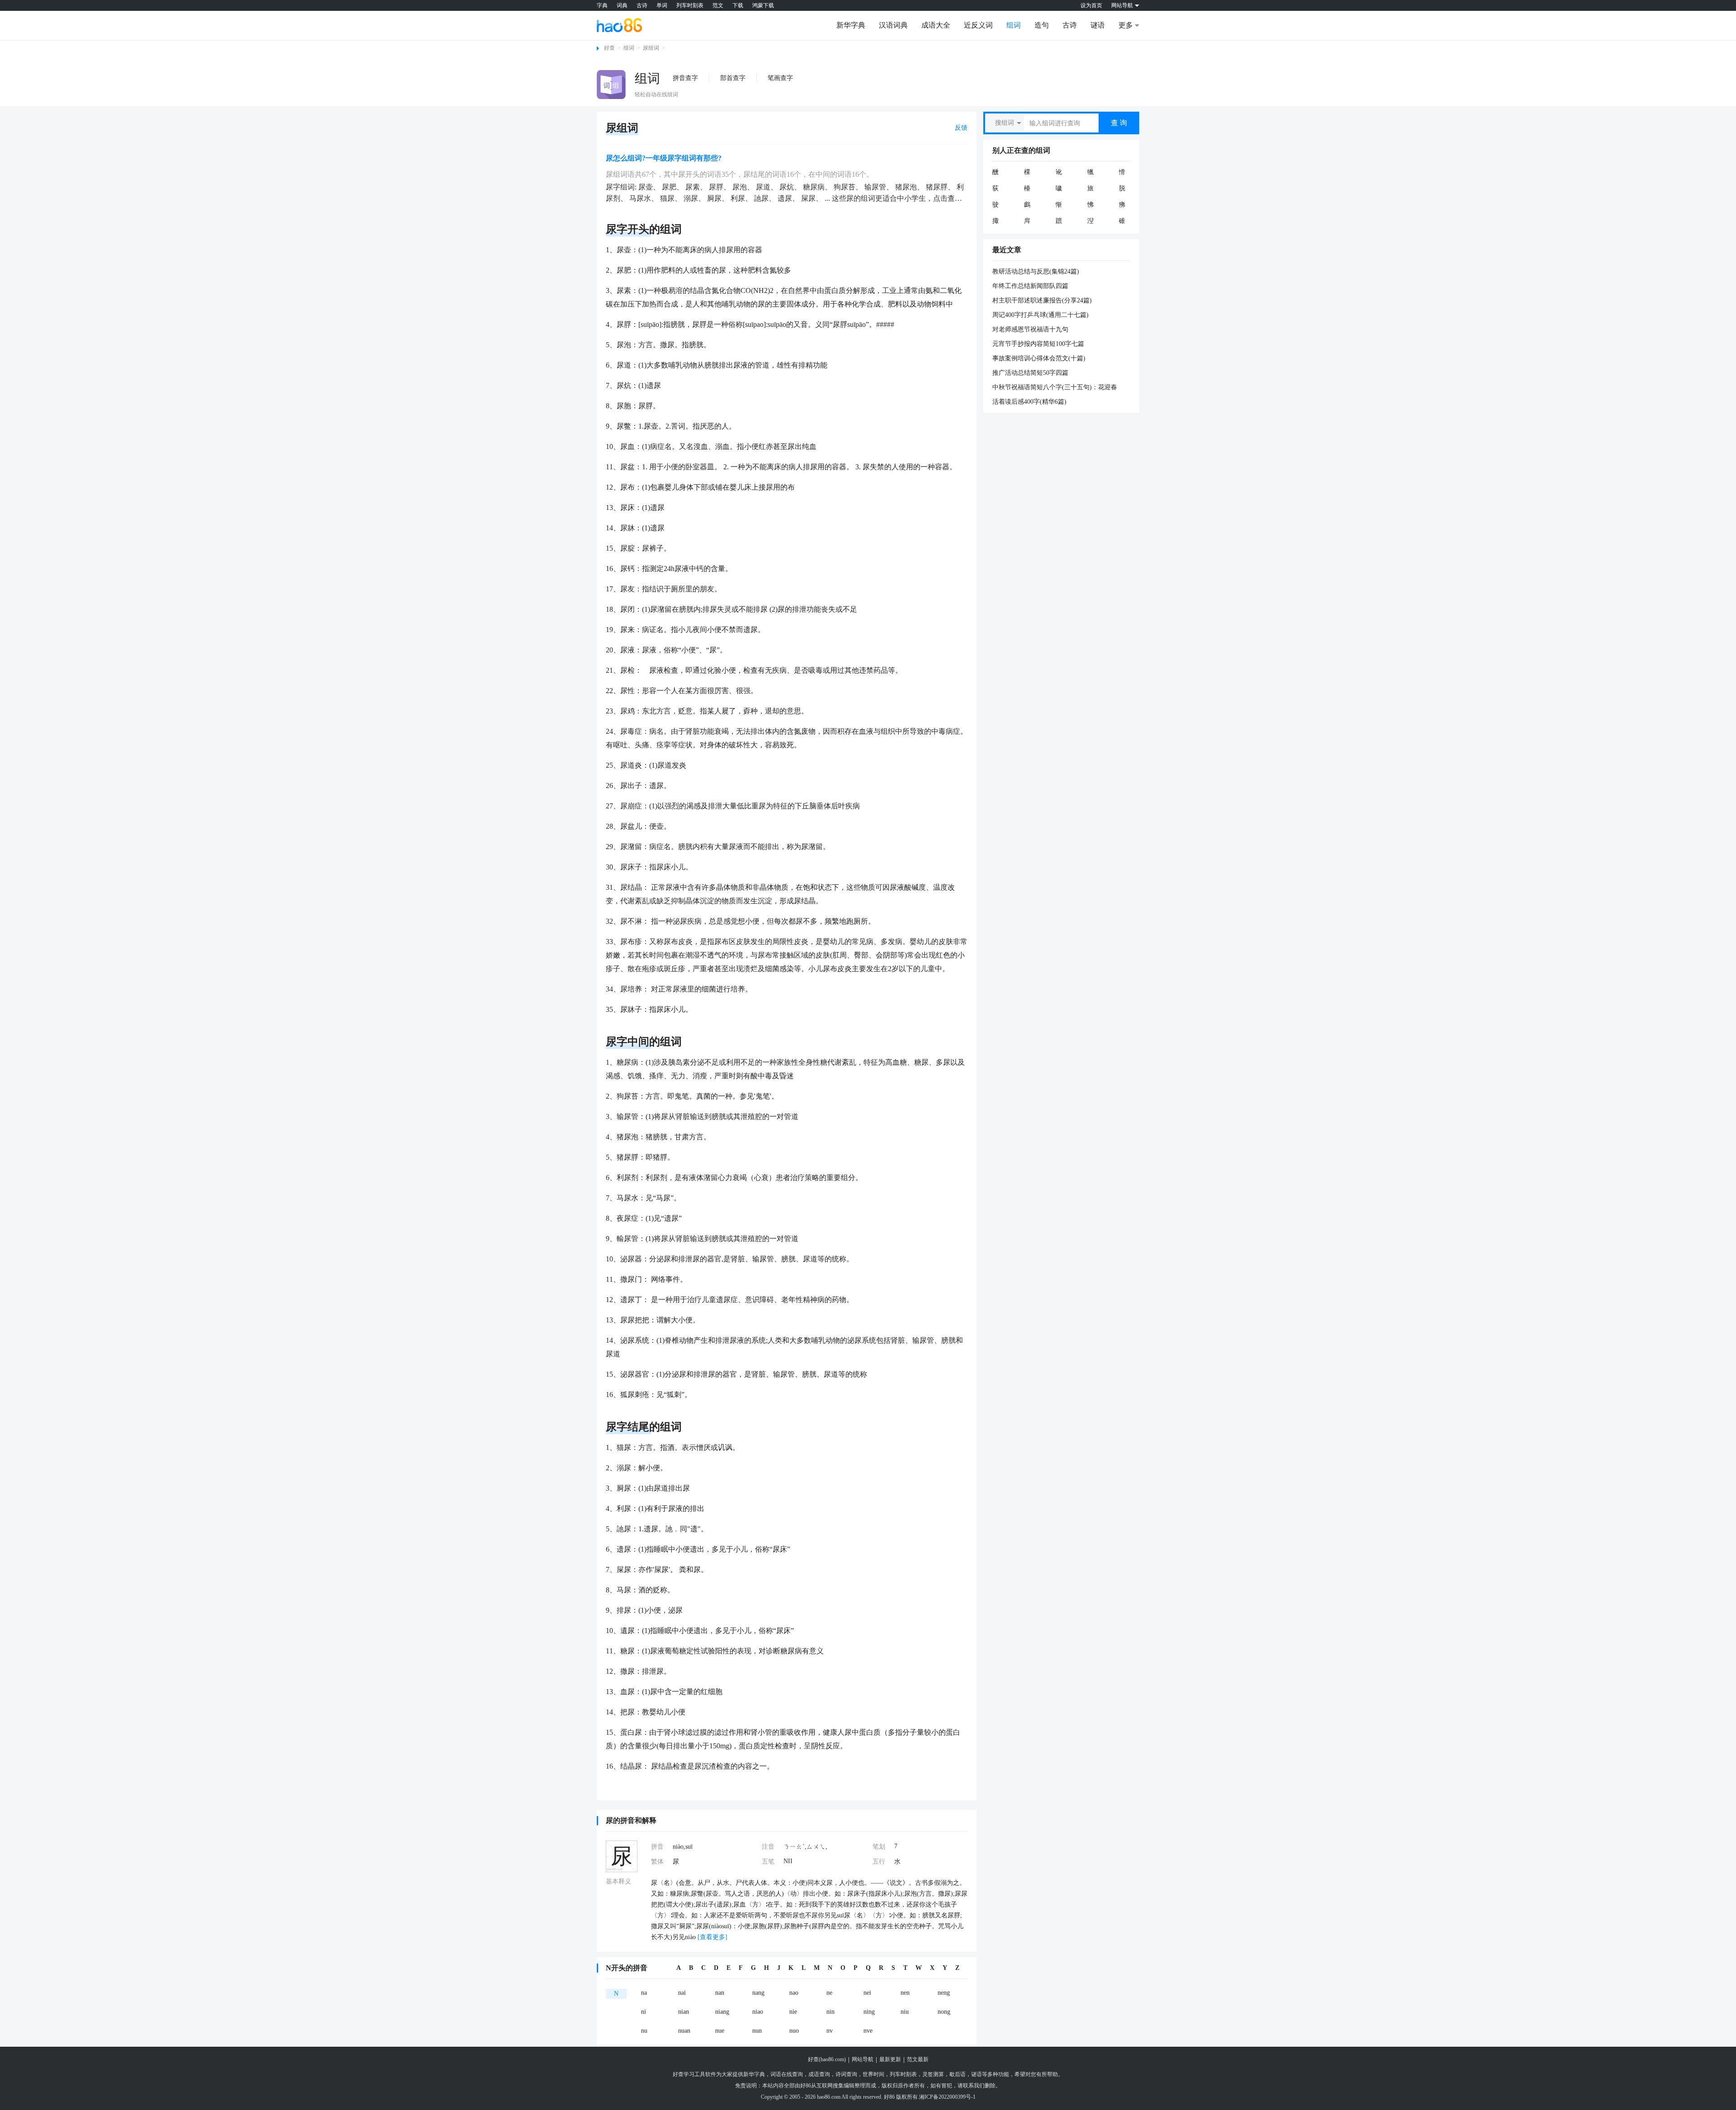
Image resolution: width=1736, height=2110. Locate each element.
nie (793, 2012)
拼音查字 (685, 78)
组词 (1014, 25)
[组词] (611, 85)
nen (905, 1993)
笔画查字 (780, 78)
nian (684, 2012)
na (644, 1993)
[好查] (619, 25)
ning (869, 2012)
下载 (738, 5)
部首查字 (733, 78)
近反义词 (978, 25)
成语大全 (936, 25)
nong (944, 2012)
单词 (662, 5)
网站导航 (863, 2059)
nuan (684, 2031)
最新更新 (890, 2059)
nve (868, 2031)
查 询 (1119, 123)
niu (905, 2012)
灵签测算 (933, 2074)
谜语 (1098, 25)
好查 (609, 48)
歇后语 (958, 2074)
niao (758, 2012)
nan (720, 1993)
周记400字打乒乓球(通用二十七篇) (1040, 315)
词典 (622, 5)
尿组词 (651, 48)
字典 (602, 5)
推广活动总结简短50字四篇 (1030, 373)
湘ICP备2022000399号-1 (947, 2097)
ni (644, 2012)
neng (944, 1993)
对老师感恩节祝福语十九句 (1030, 329)
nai (682, 1993)
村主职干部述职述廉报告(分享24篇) (1042, 300)
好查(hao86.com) (827, 2059)
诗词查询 (846, 2074)
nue (720, 2031)
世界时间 (873, 2074)
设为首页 (1091, 5)
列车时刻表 (690, 5)
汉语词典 (893, 25)
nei (867, 1993)
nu (644, 2031)
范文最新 (918, 2059)
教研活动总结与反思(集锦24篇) (1036, 271)
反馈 (961, 128)
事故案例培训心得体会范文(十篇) (1039, 358)
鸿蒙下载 (763, 5)
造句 (1042, 25)
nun (757, 2031)
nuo (794, 2031)
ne (829, 1993)
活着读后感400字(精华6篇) (1029, 402)
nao (794, 1993)
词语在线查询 (787, 2074)
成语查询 (819, 2074)
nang (758, 1993)
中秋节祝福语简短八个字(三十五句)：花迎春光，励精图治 (1055, 388)
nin (830, 2012)
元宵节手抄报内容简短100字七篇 (1038, 344)
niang (722, 2012)
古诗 (642, 5)
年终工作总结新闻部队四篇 (1030, 286)
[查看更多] (712, 1937)
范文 (718, 5)
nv (830, 2031)
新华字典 (851, 25)
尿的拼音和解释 (631, 1820)
